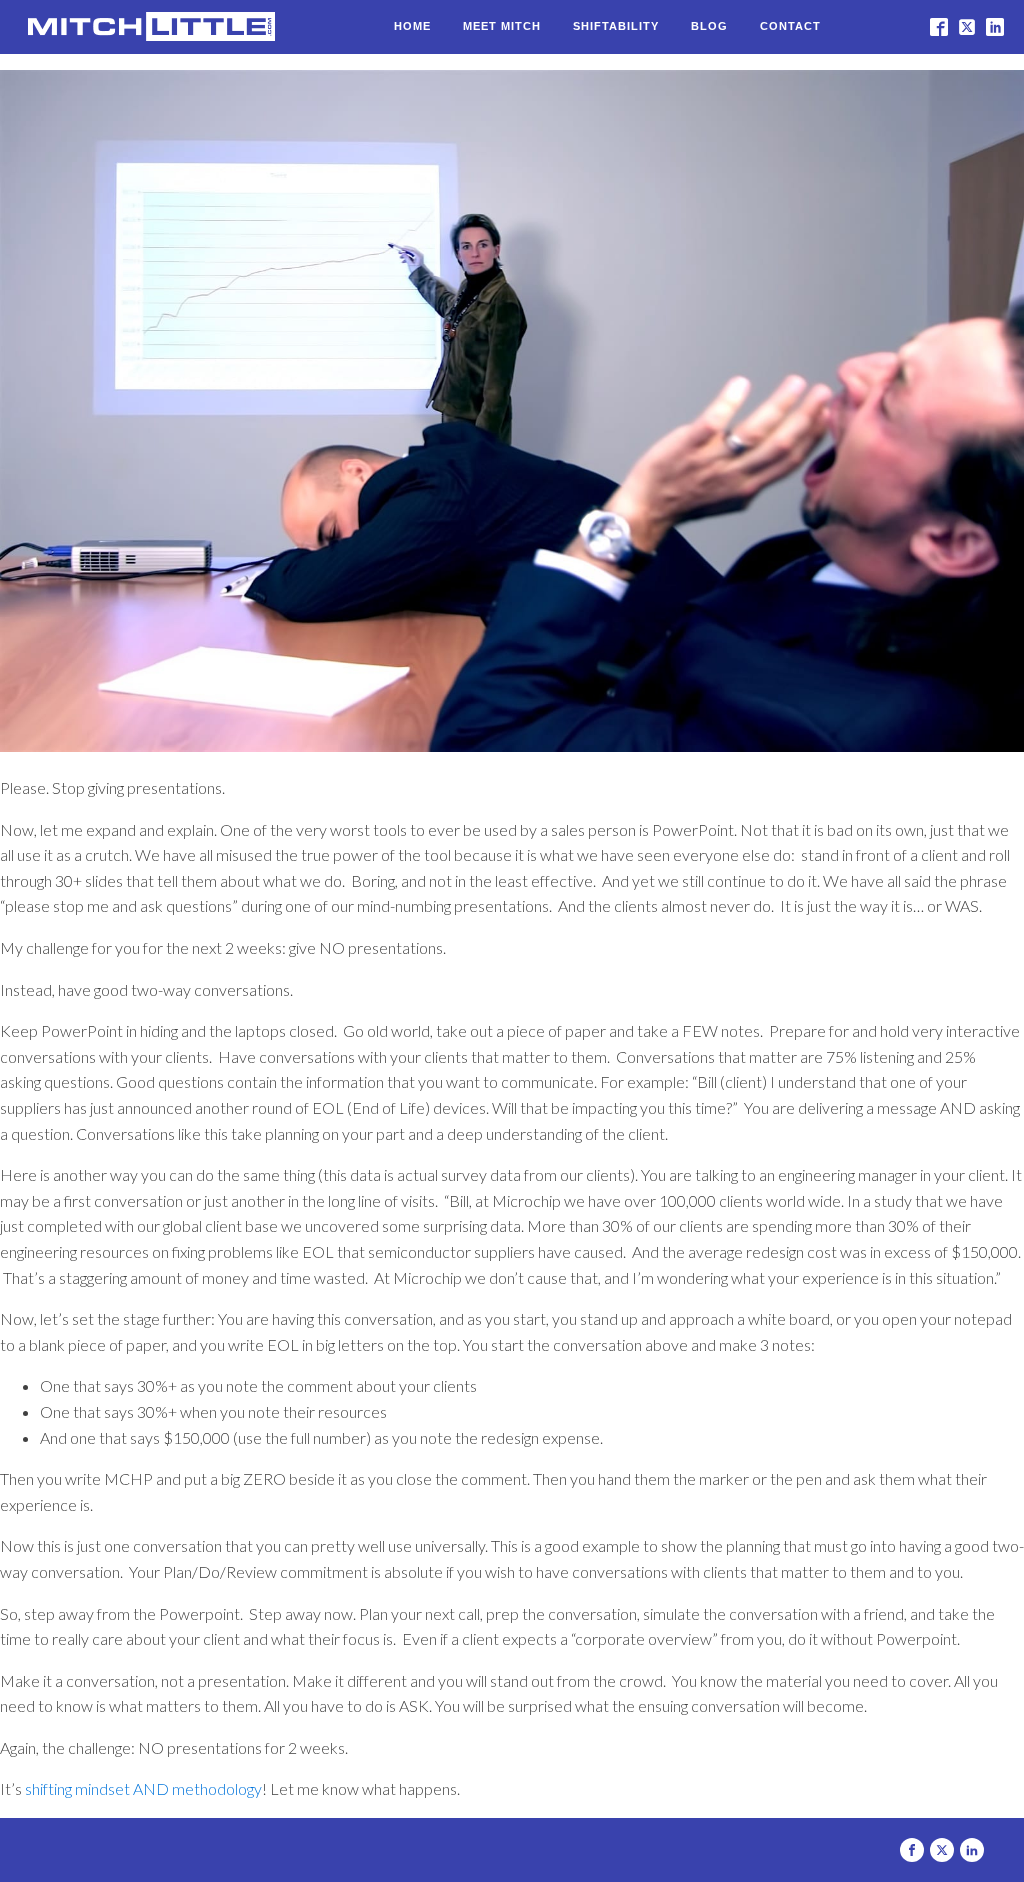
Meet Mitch (502, 26)
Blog (709, 26)
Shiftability (616, 26)
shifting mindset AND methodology (143, 1788)
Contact (790, 26)
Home (412, 26)
